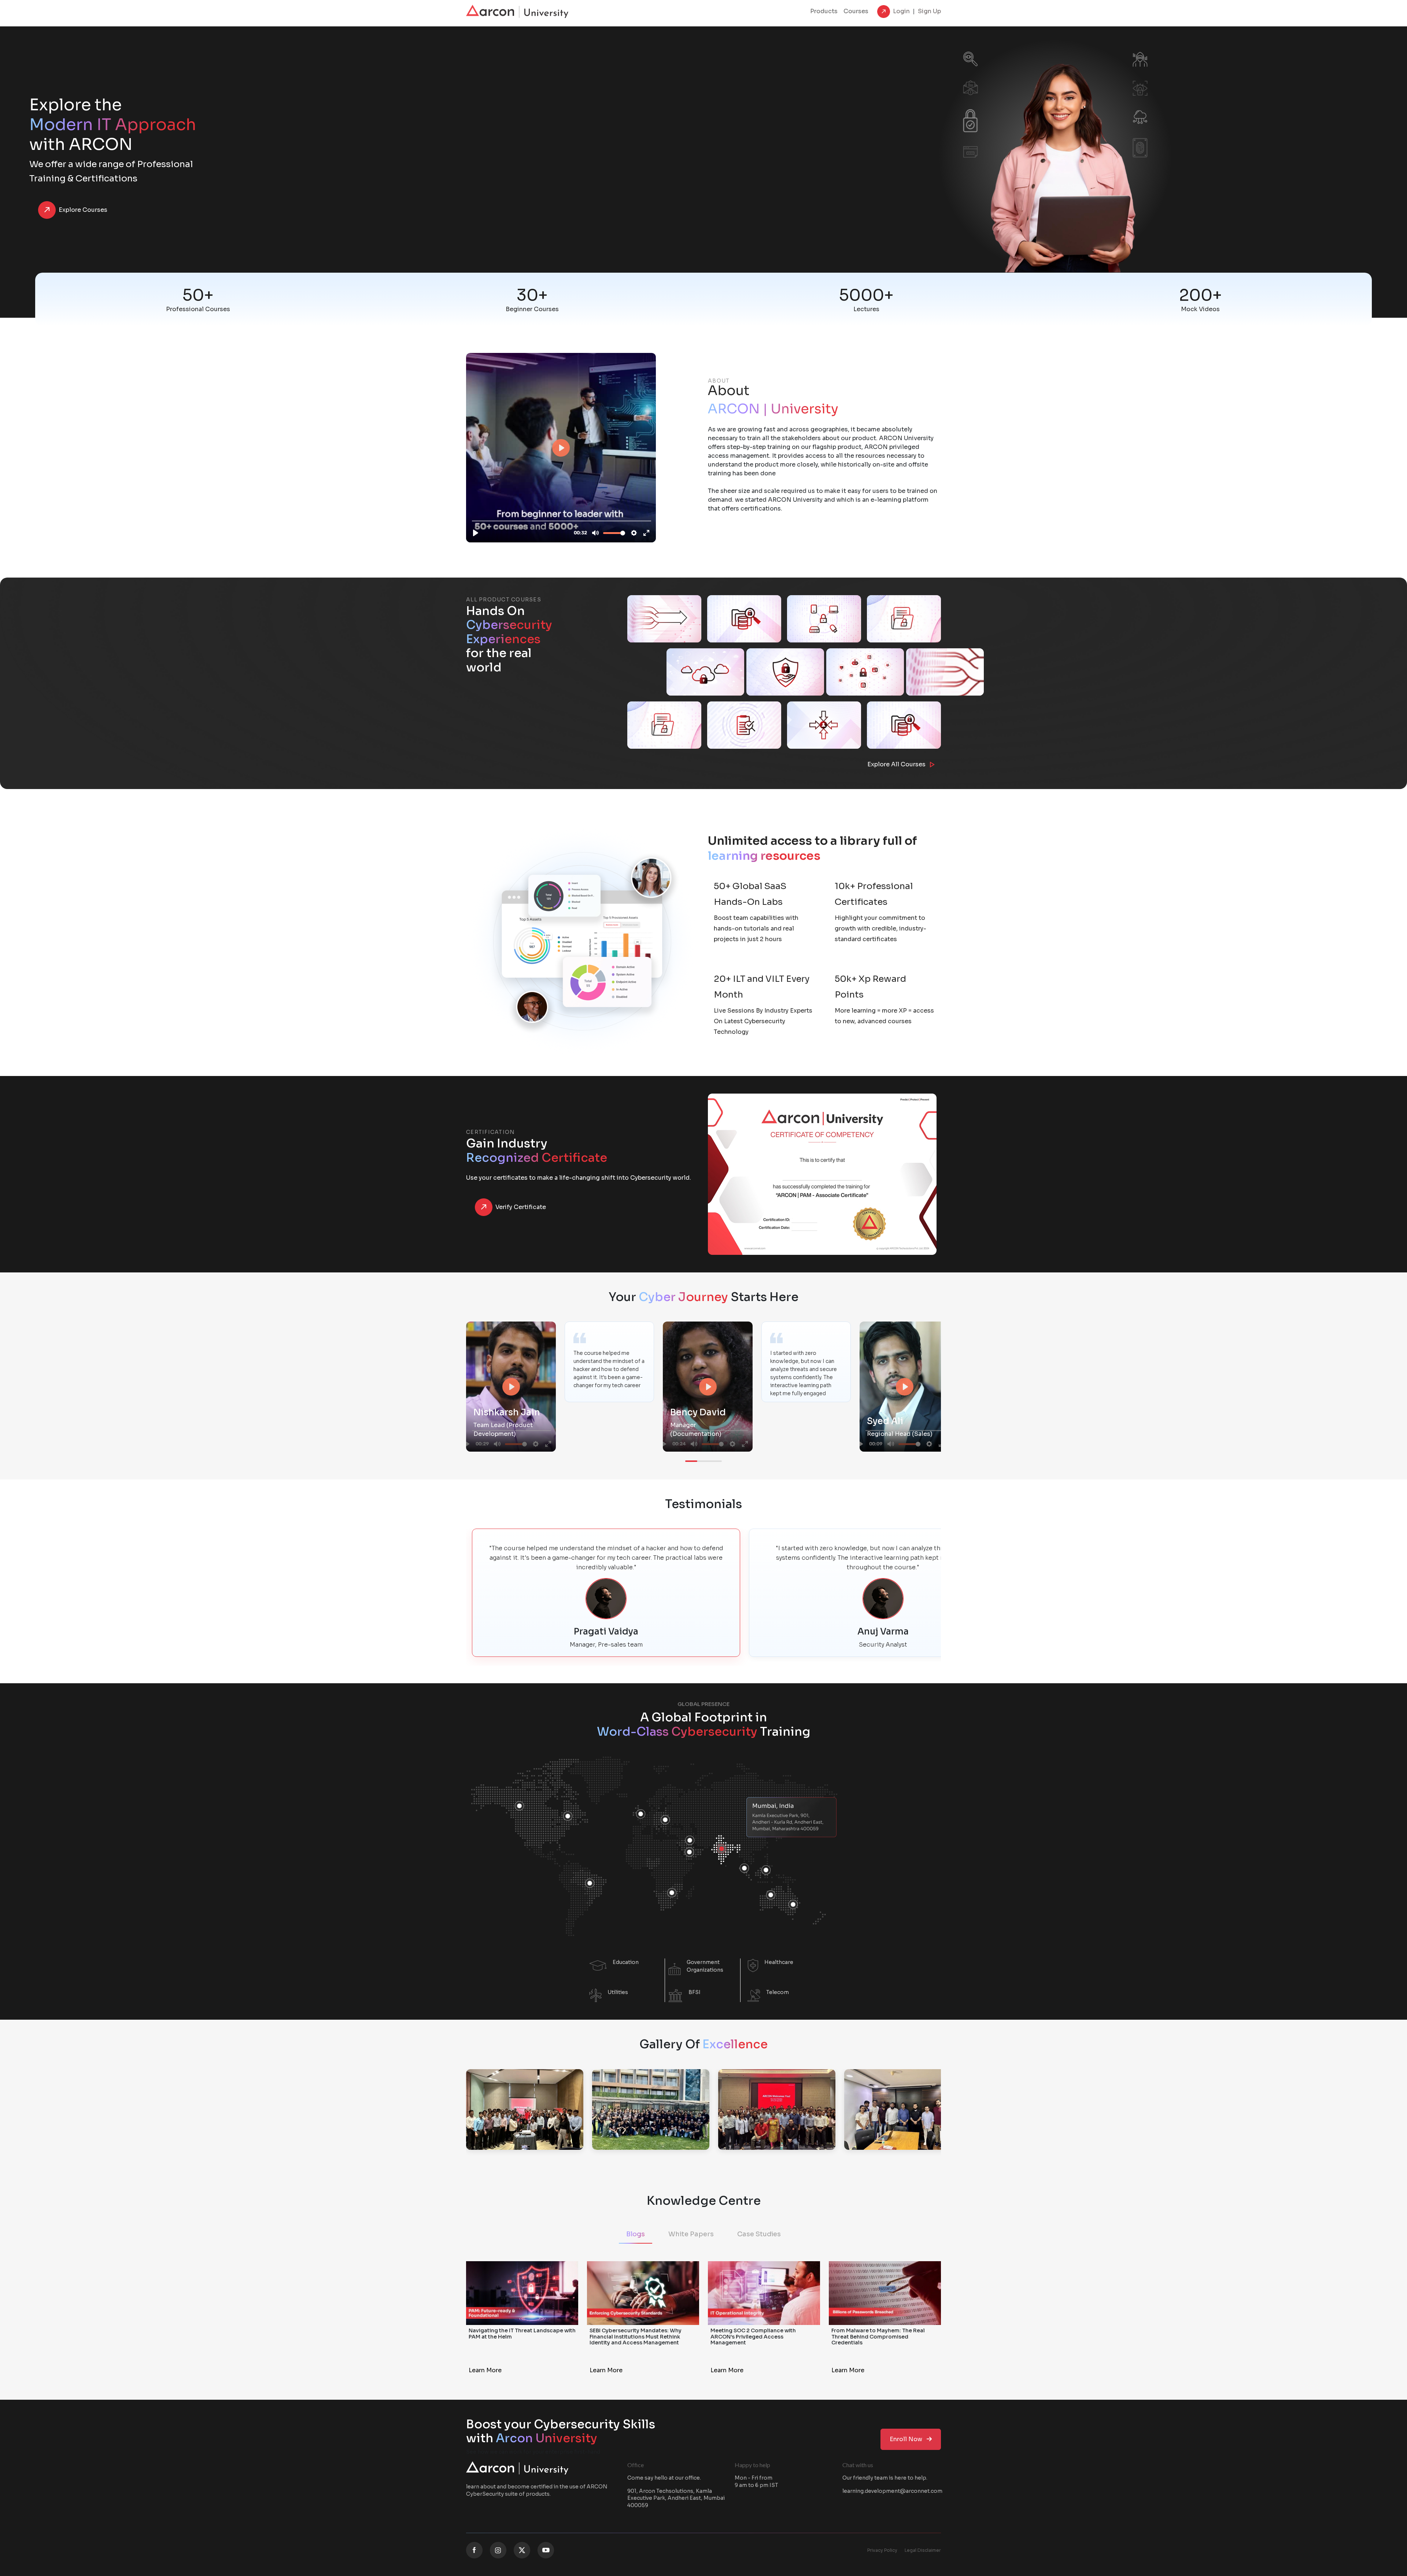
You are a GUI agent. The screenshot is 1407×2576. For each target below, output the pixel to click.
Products (824, 11)
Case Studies (759, 2234)
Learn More (485, 2370)
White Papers (691, 2234)
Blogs (636, 2234)
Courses (856, 11)
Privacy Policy (882, 2550)
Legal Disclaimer (923, 2550)
